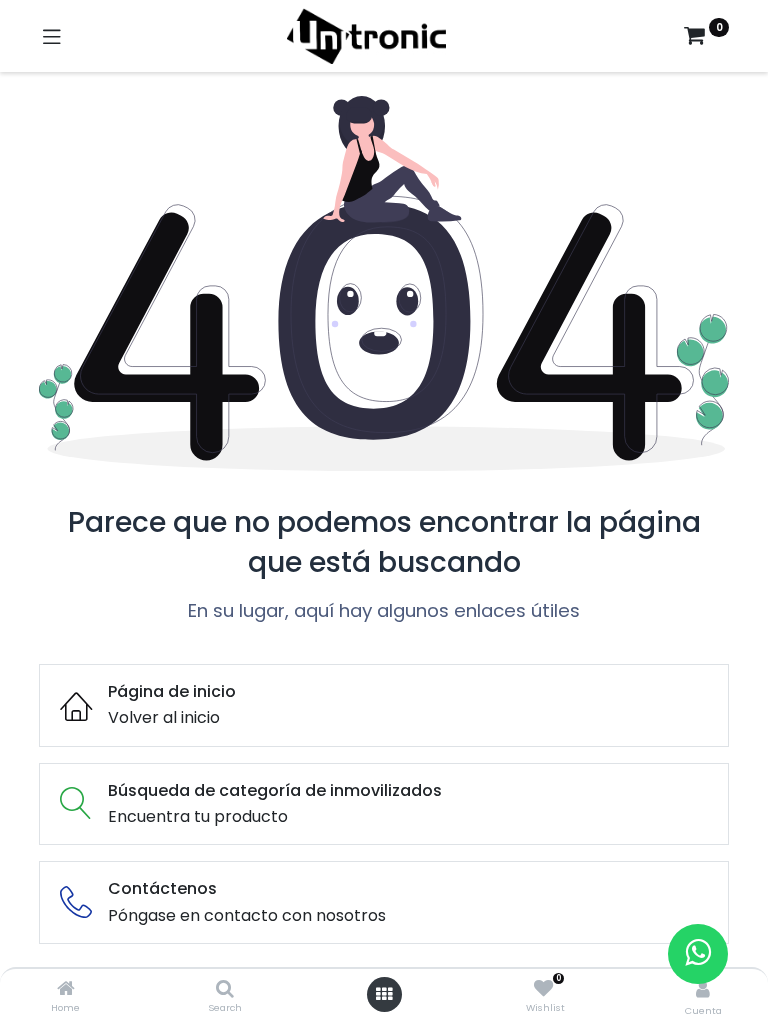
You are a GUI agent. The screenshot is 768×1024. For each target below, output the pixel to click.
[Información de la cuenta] (703, 989)
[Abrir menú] (384, 994)
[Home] (66, 989)
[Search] (225, 989)
